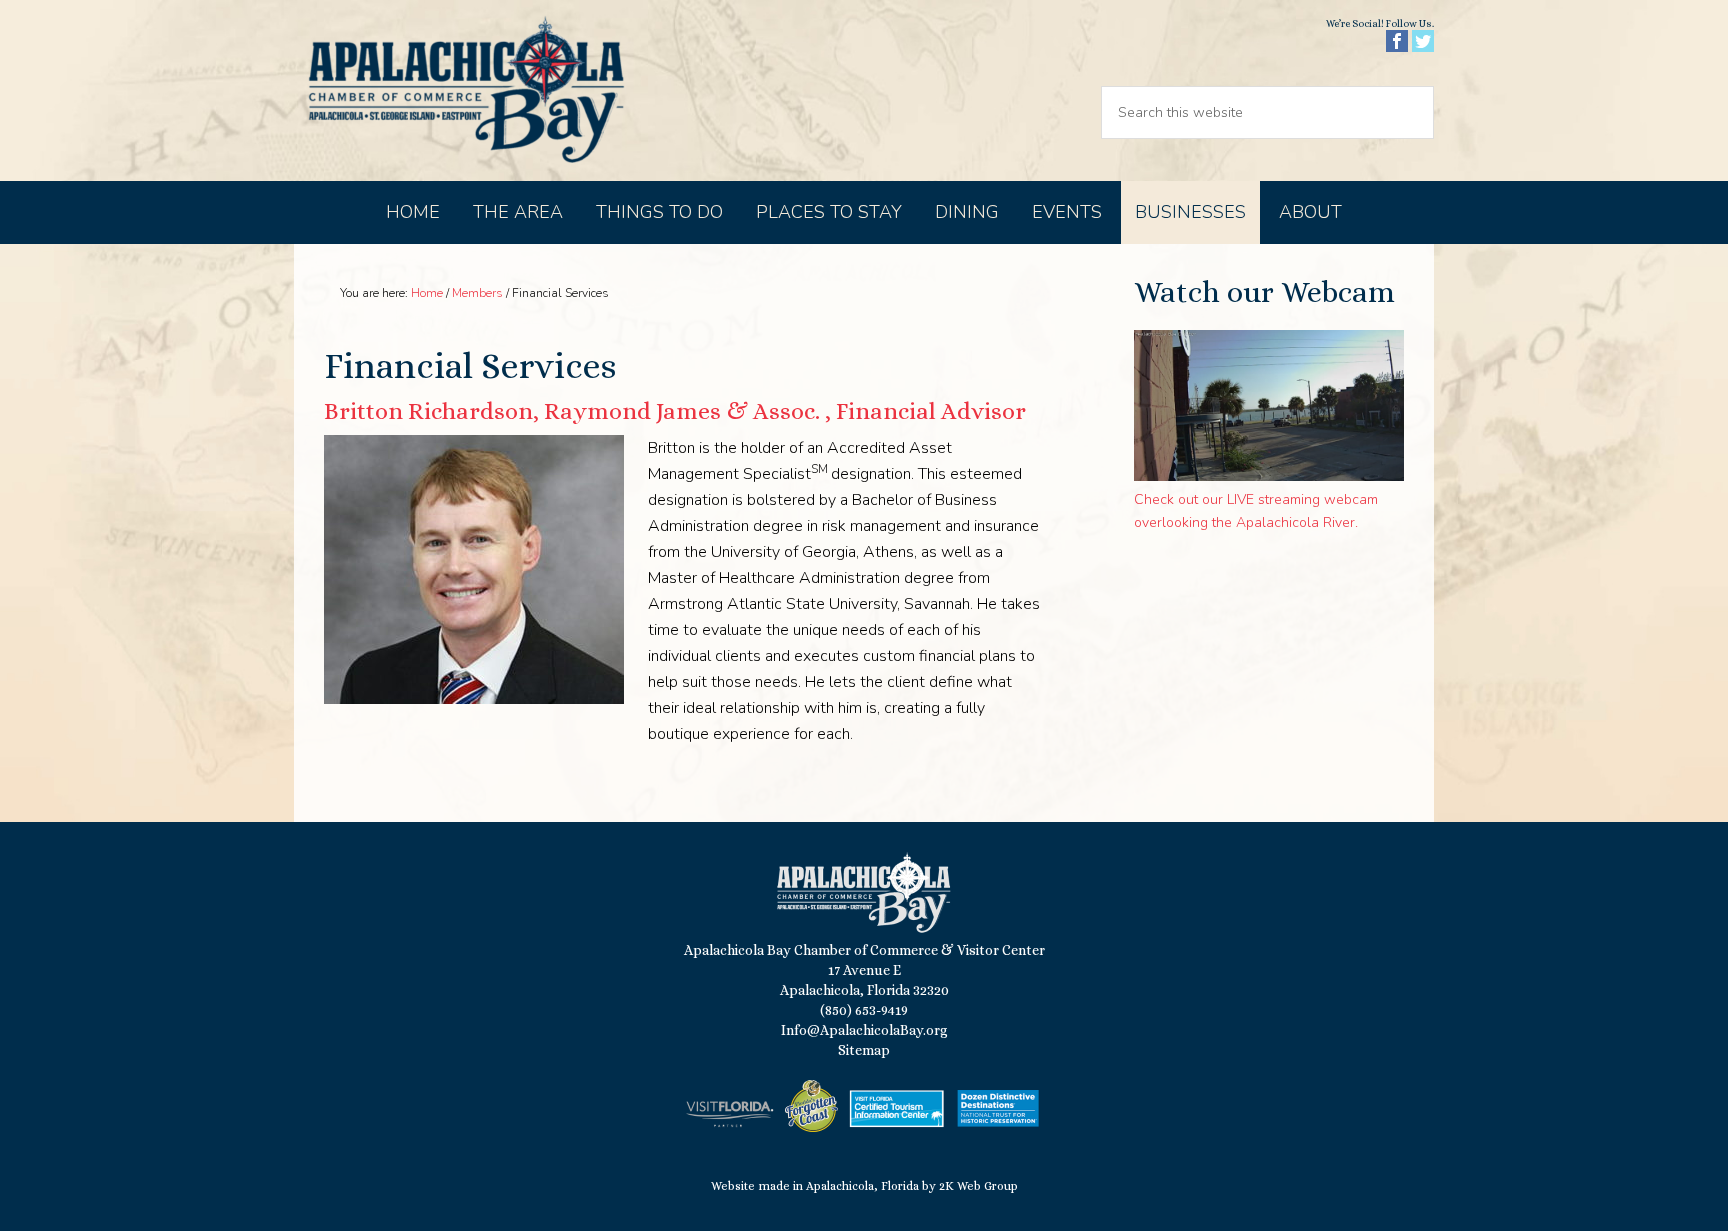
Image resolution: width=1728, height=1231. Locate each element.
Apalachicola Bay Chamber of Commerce (466, 90)
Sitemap (864, 1050)
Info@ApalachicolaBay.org (864, 1030)
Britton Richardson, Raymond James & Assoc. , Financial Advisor (675, 411)
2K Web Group (978, 1186)
